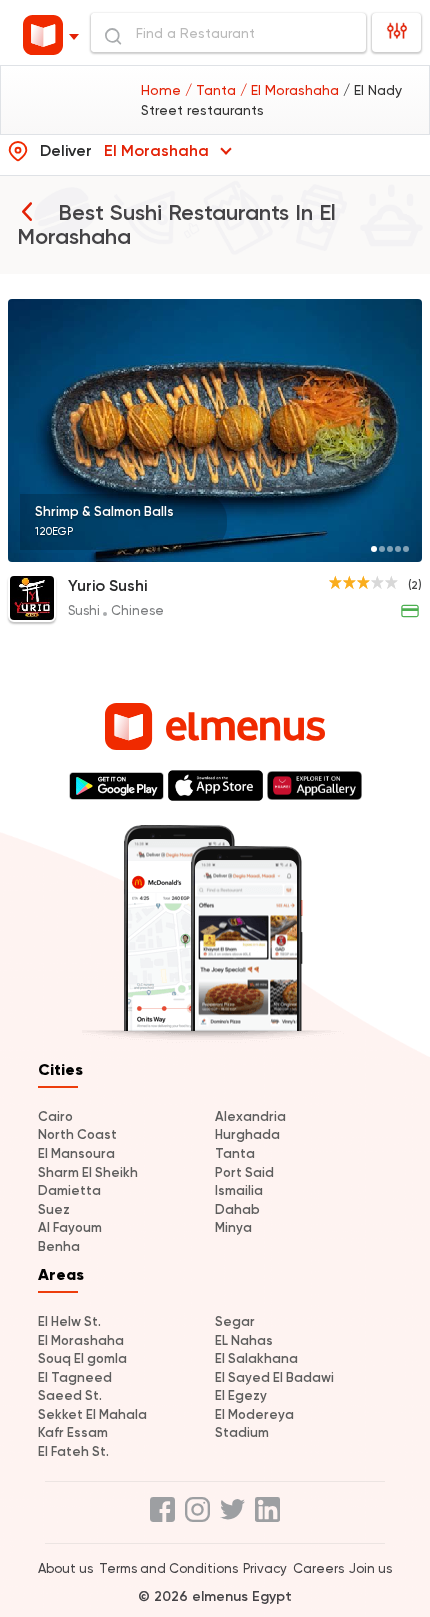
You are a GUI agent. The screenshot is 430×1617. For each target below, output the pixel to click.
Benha (59, 1246)
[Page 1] (374, 549)
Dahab (237, 1209)
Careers (318, 1568)
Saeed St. (70, 1395)
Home (163, 90)
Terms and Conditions (168, 1568)
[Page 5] (406, 549)
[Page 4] (398, 549)
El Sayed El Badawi (274, 1377)
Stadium (242, 1432)
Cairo (55, 1116)
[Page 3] (390, 549)
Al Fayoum (70, 1227)
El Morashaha (81, 1340)
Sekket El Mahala (92, 1414)
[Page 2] (382, 549)
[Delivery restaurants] (27, 211)
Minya (233, 1227)
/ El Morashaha (291, 90)
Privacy (265, 1568)
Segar (235, 1321)
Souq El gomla (82, 1358)
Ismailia (239, 1190)
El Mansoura (76, 1153)
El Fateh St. (73, 1451)
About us (65, 1568)
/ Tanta (212, 90)
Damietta (69, 1190)
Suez (54, 1209)
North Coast (77, 1134)
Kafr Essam (73, 1432)
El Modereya (254, 1414)
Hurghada (247, 1134)
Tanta (235, 1153)
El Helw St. (69, 1321)
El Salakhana (256, 1358)
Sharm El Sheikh (88, 1172)
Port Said (244, 1172)
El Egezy (241, 1395)
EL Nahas (244, 1340)
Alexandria (250, 1116)
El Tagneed (75, 1377)
